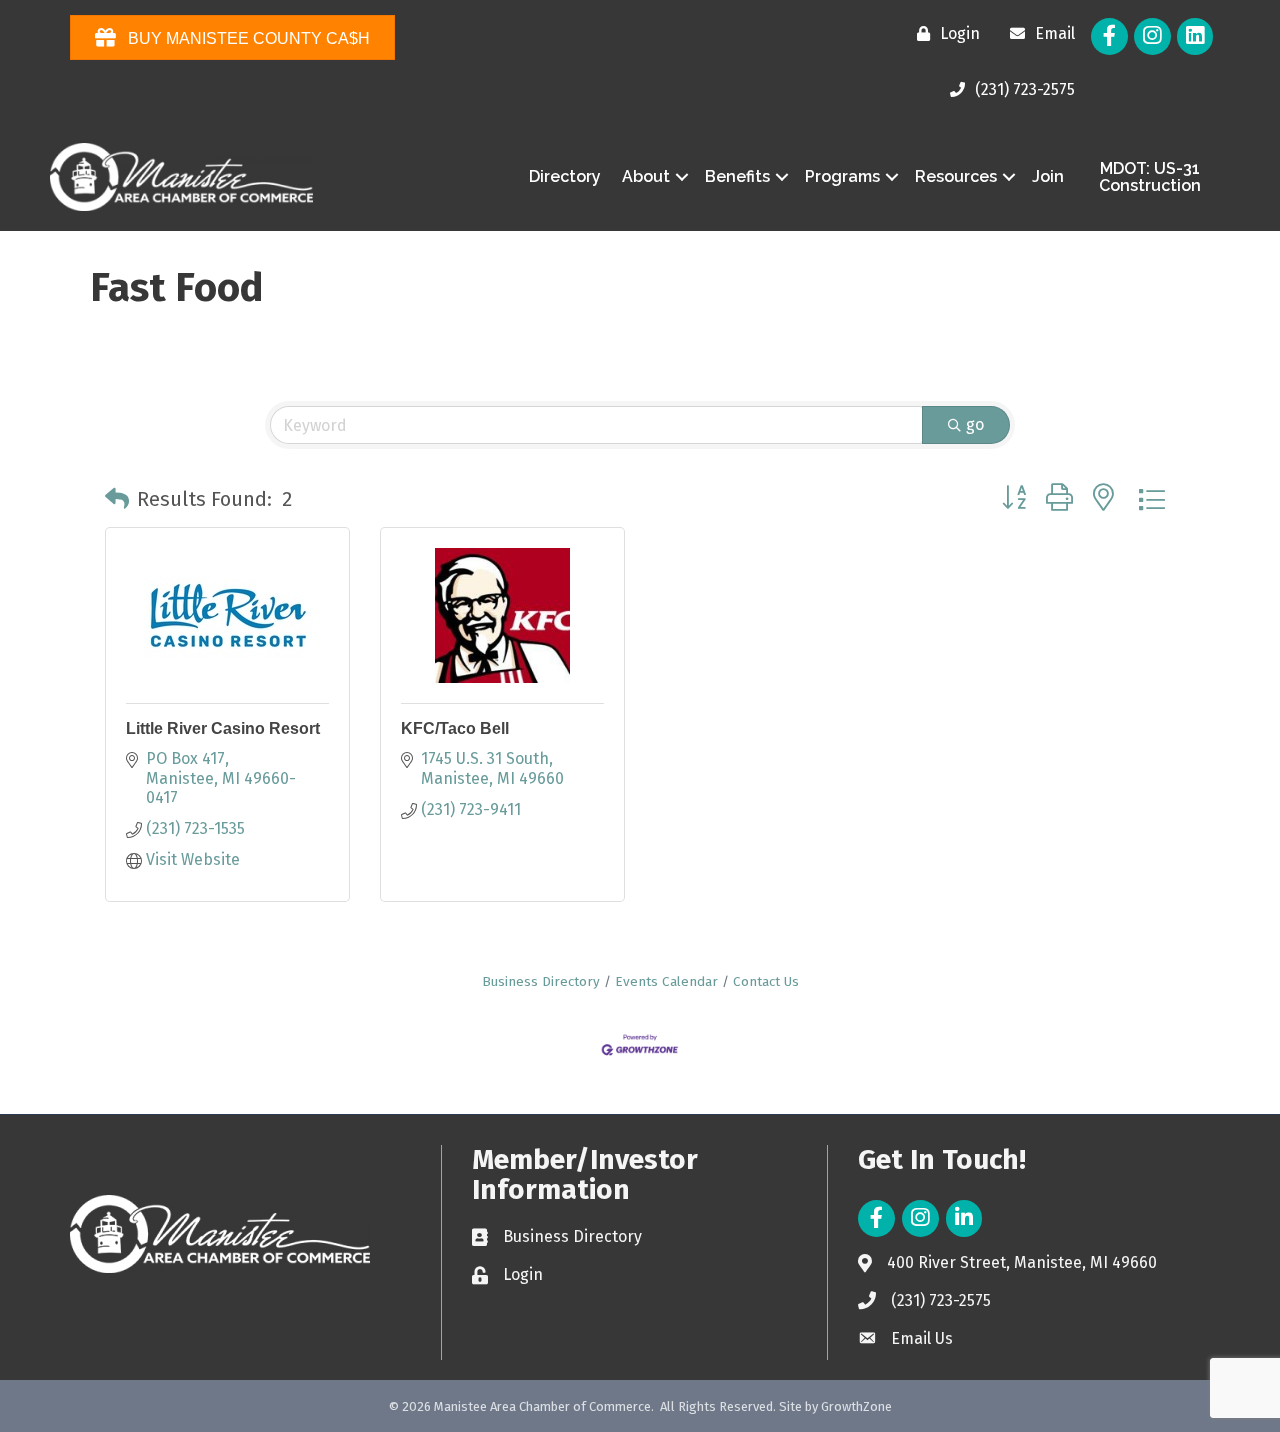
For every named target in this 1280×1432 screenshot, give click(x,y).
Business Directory (541, 981)
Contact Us (766, 981)
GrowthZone (856, 1406)
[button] (117, 499)
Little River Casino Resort (223, 728)
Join (1048, 176)
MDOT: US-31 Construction (1150, 177)
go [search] (975, 424)
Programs (842, 176)
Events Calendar (666, 981)
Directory (565, 176)
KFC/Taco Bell (455, 728)
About (646, 176)
